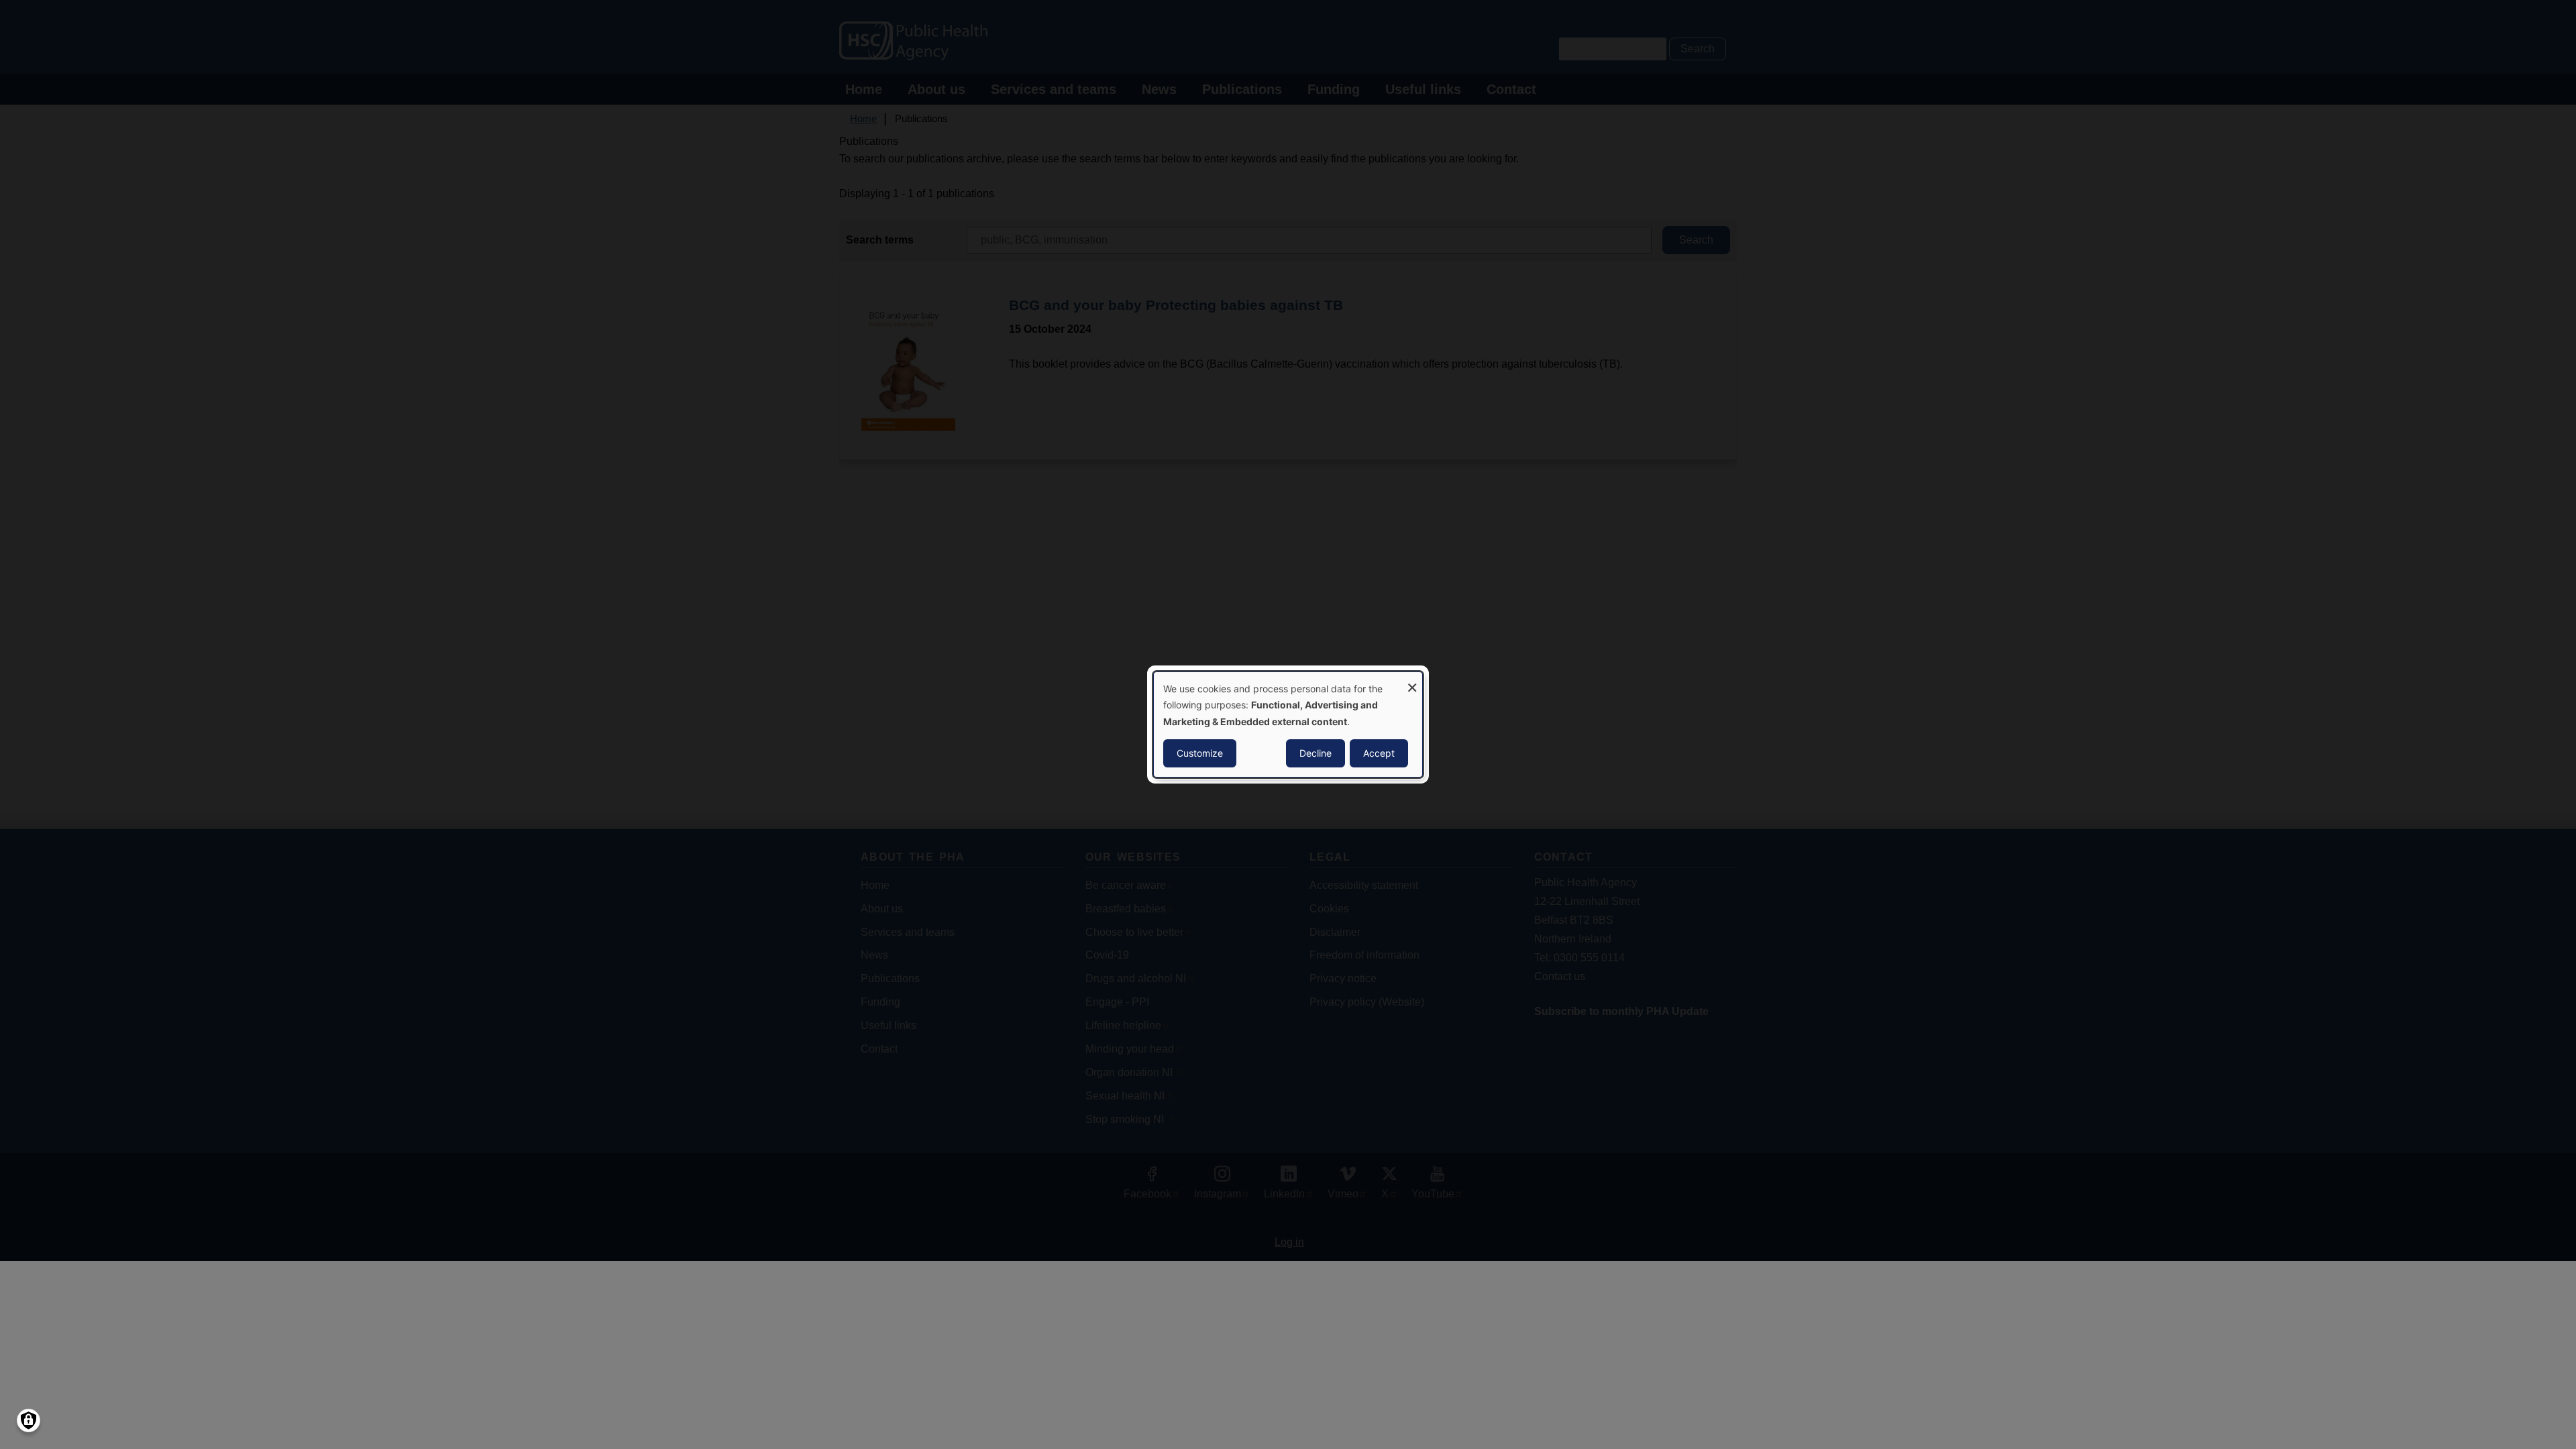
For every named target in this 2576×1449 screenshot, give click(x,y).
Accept (1379, 753)
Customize (1200, 753)
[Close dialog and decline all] (1412, 681)
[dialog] (1288, 724)
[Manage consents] (29, 1420)
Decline (1316, 753)
